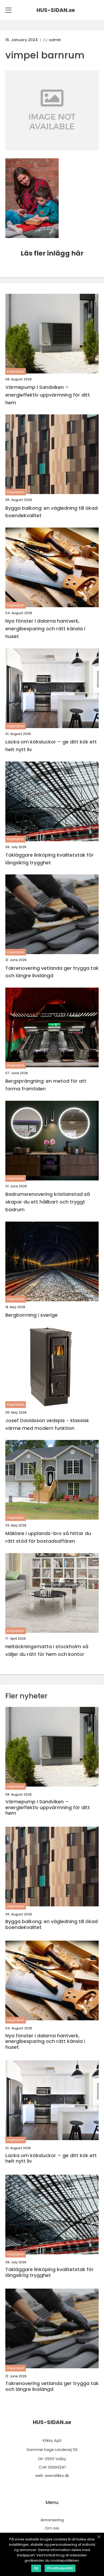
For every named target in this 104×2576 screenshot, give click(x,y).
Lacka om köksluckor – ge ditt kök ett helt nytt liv (51, 746)
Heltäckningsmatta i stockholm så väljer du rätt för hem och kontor (47, 1650)
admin (55, 40)
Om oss (52, 2528)
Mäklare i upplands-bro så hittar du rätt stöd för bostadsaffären (48, 1537)
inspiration (16, 371)
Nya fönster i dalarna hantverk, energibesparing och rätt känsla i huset (45, 629)
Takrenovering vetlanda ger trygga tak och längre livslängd (52, 972)
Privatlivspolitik (60, 2568)
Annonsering (52, 2520)
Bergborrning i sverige (31, 1315)
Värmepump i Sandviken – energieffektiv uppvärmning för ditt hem (48, 395)
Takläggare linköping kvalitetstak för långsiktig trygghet (49, 859)
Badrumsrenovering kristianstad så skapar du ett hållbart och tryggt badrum (48, 1202)
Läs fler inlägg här (52, 253)
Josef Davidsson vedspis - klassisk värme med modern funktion (47, 1424)
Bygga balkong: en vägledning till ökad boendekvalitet (51, 512)
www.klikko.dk (57, 2476)
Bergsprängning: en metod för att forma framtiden (46, 1085)
